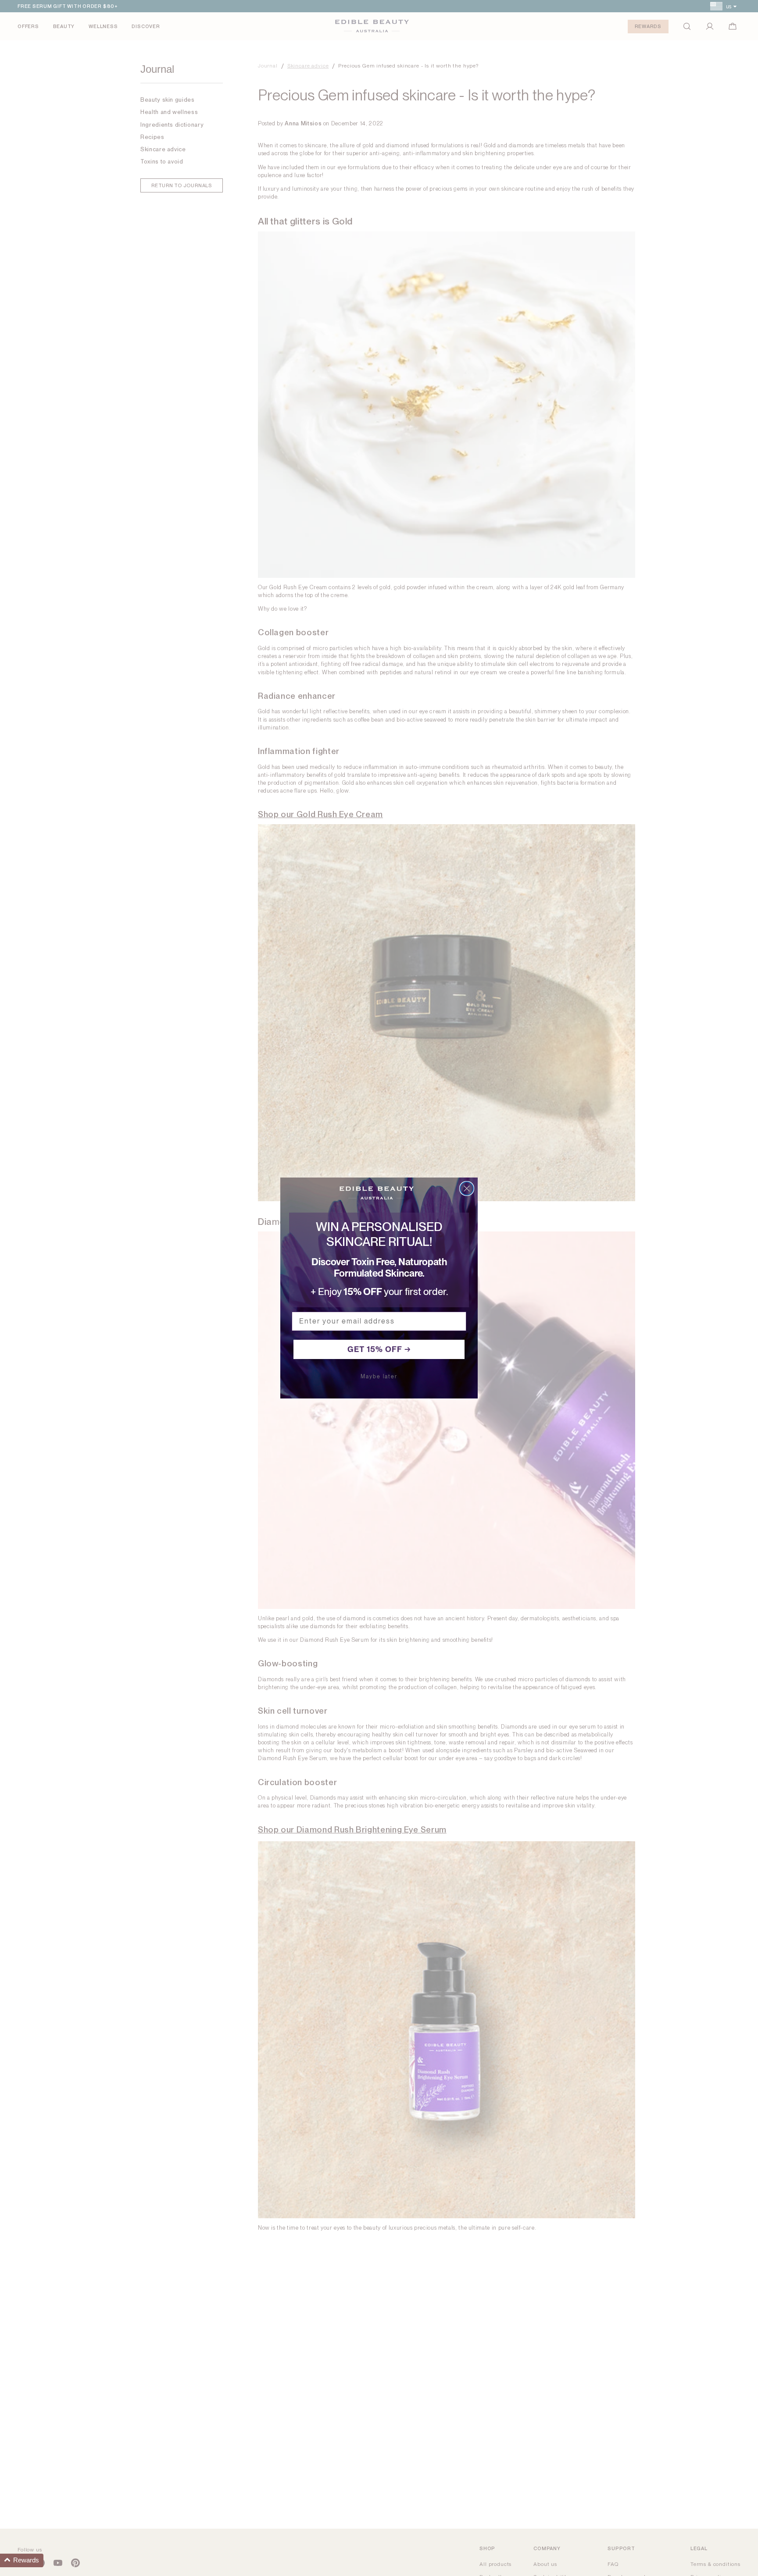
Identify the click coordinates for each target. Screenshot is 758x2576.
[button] (22, 2560)
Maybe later (379, 1377)
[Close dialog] (467, 1188)
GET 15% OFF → (379, 1349)
